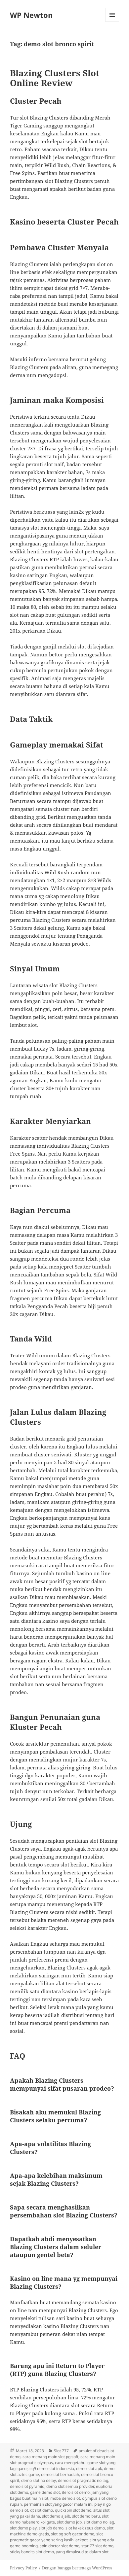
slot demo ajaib (56, 2516)
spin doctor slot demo (60, 2546)
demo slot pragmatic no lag (83, 2480)
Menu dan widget (112, 22)
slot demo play (23, 2528)
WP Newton (31, 15)
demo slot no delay (39, 2480)
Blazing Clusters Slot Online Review (55, 78)
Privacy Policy (23, 2568)
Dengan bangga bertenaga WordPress (77, 2568)
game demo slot (45, 2492)
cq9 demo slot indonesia (52, 2469)
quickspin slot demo (73, 2510)
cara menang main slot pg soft (50, 2457)
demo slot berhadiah (60, 2474)
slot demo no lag (99, 2522)
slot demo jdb (69, 2522)
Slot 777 (61, 2451)
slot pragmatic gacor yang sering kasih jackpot (56, 2537)
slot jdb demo (51, 2528)
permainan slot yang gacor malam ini (58, 2504)
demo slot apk (89, 2469)
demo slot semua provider (70, 2486)
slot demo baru (86, 2516)
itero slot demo (76, 2492)
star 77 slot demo (97, 2546)
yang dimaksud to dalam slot (82, 2552)
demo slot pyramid (27, 2486)
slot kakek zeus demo (85, 2528)
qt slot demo (42, 2510)
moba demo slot (65, 2498)
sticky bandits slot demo (32, 2552)
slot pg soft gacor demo (73, 2534)
